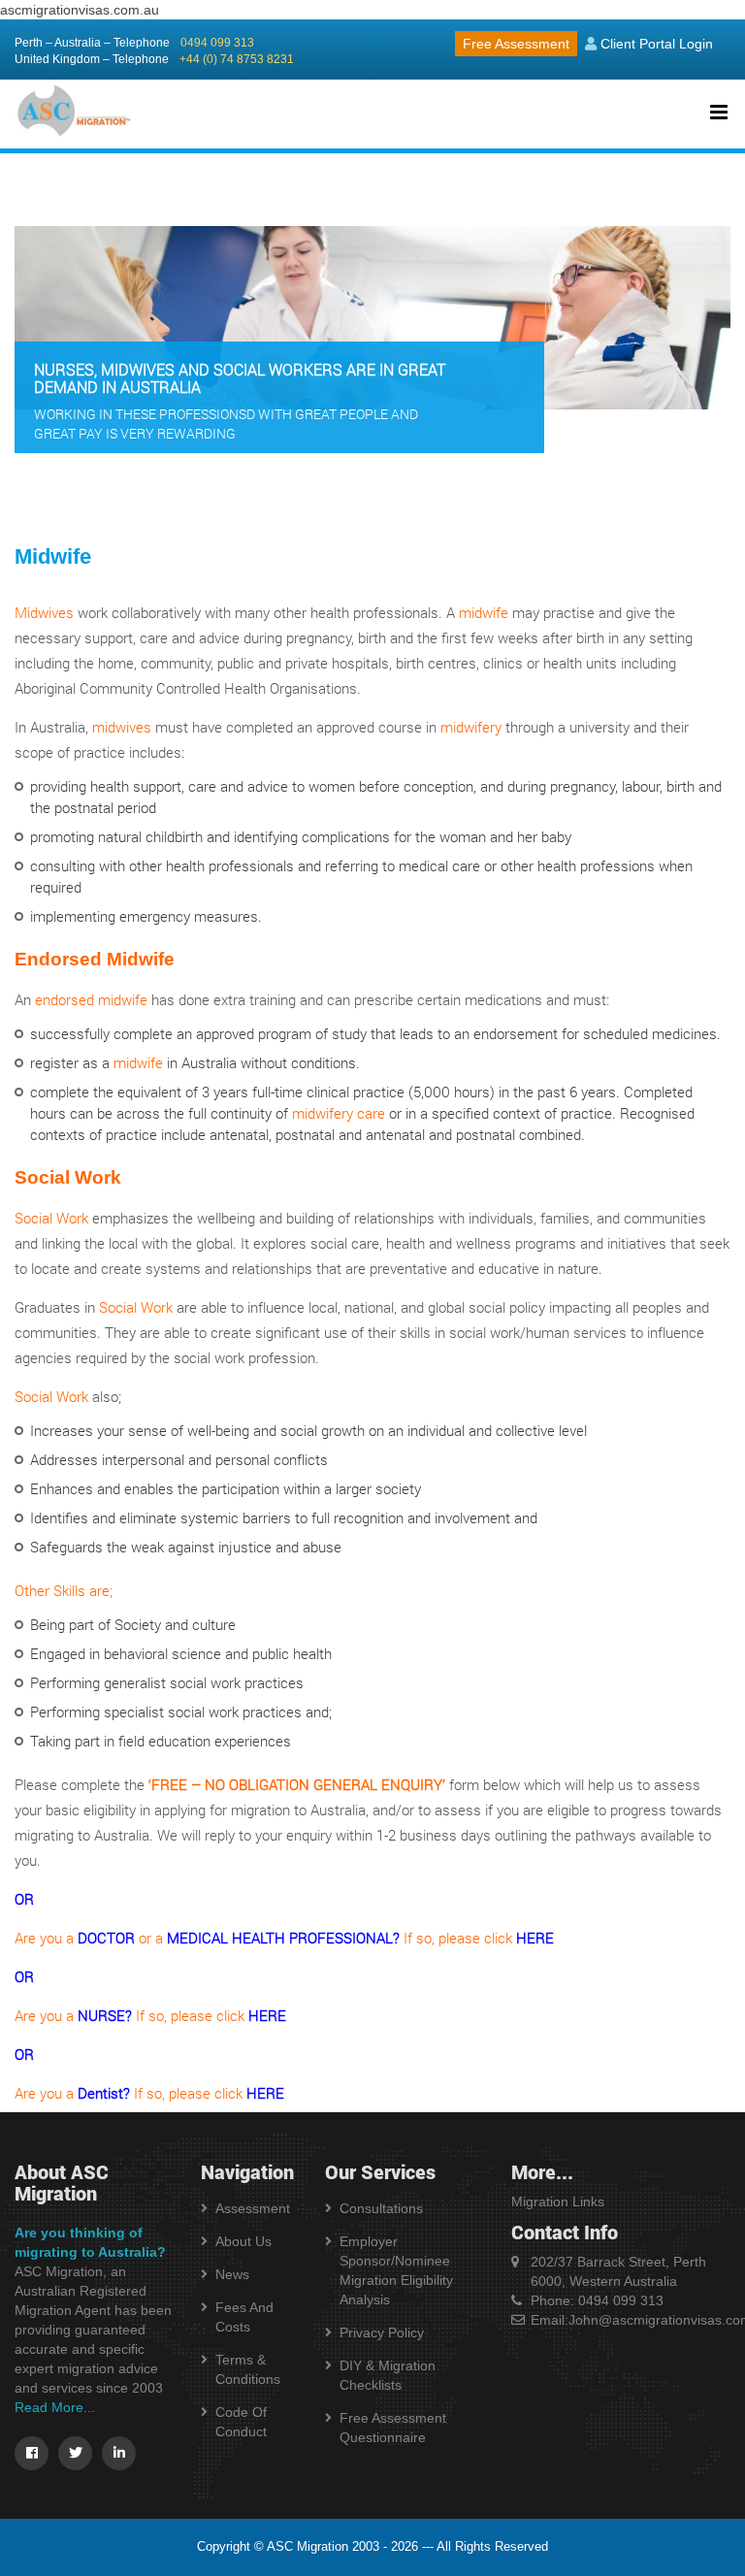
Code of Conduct (241, 2422)
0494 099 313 (217, 43)
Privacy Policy (382, 2332)
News (232, 2274)
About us (243, 2241)
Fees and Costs (244, 2317)
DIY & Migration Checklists (388, 2375)
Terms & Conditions (248, 2369)
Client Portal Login (655, 44)
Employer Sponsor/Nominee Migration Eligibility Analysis (396, 2270)
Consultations (381, 2208)
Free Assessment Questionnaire (393, 2428)
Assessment (253, 2208)
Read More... (55, 2407)
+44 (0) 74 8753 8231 (237, 59)
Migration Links (558, 2201)
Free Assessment (516, 44)
